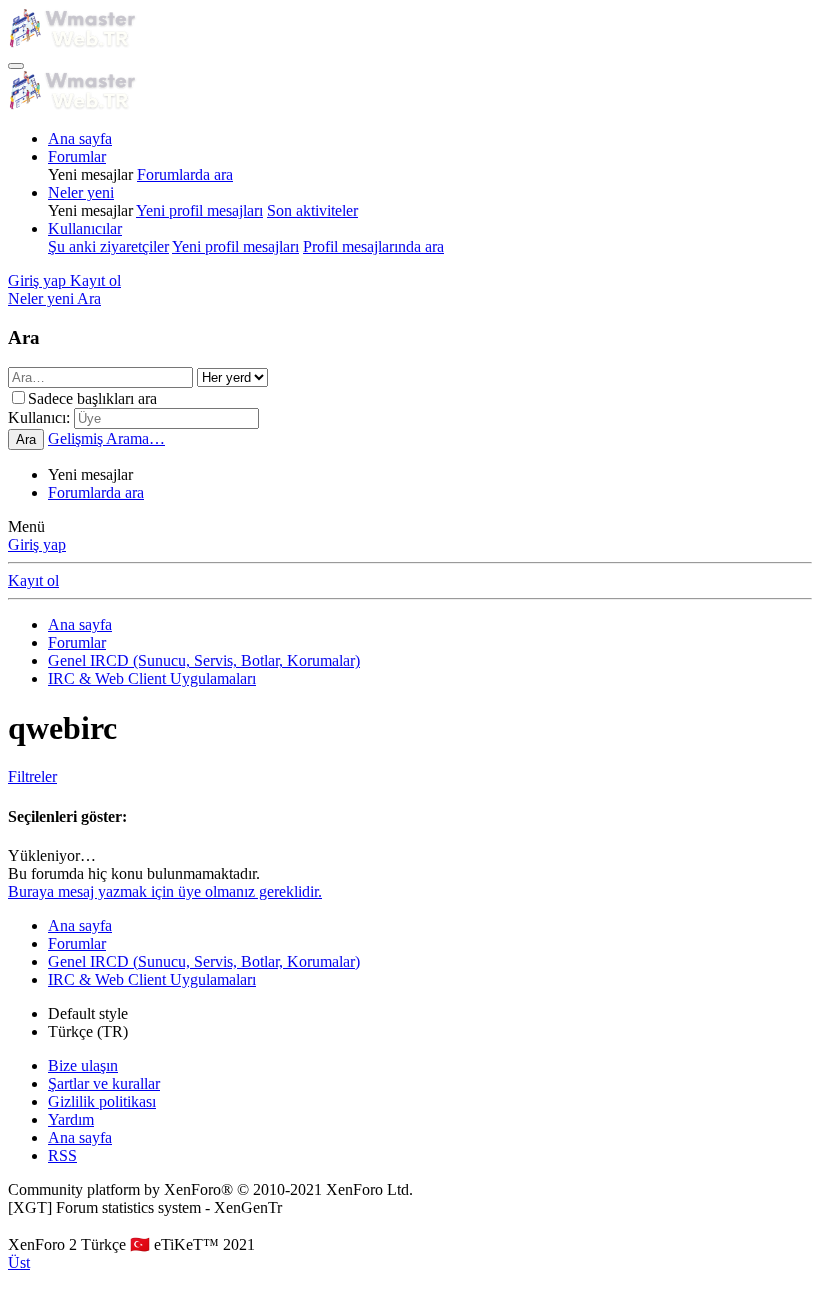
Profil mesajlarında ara (373, 246)
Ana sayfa (80, 138)
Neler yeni (81, 192)
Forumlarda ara (185, 174)
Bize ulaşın (83, 1065)
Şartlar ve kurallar (104, 1083)
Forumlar (77, 156)
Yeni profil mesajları (199, 210)
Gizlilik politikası (102, 1101)
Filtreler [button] (32, 776)
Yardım (71, 1119)
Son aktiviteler (312, 210)
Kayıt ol (33, 580)
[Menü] (16, 66)
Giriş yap (37, 544)
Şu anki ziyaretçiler (108, 246)
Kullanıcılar (85, 228)
